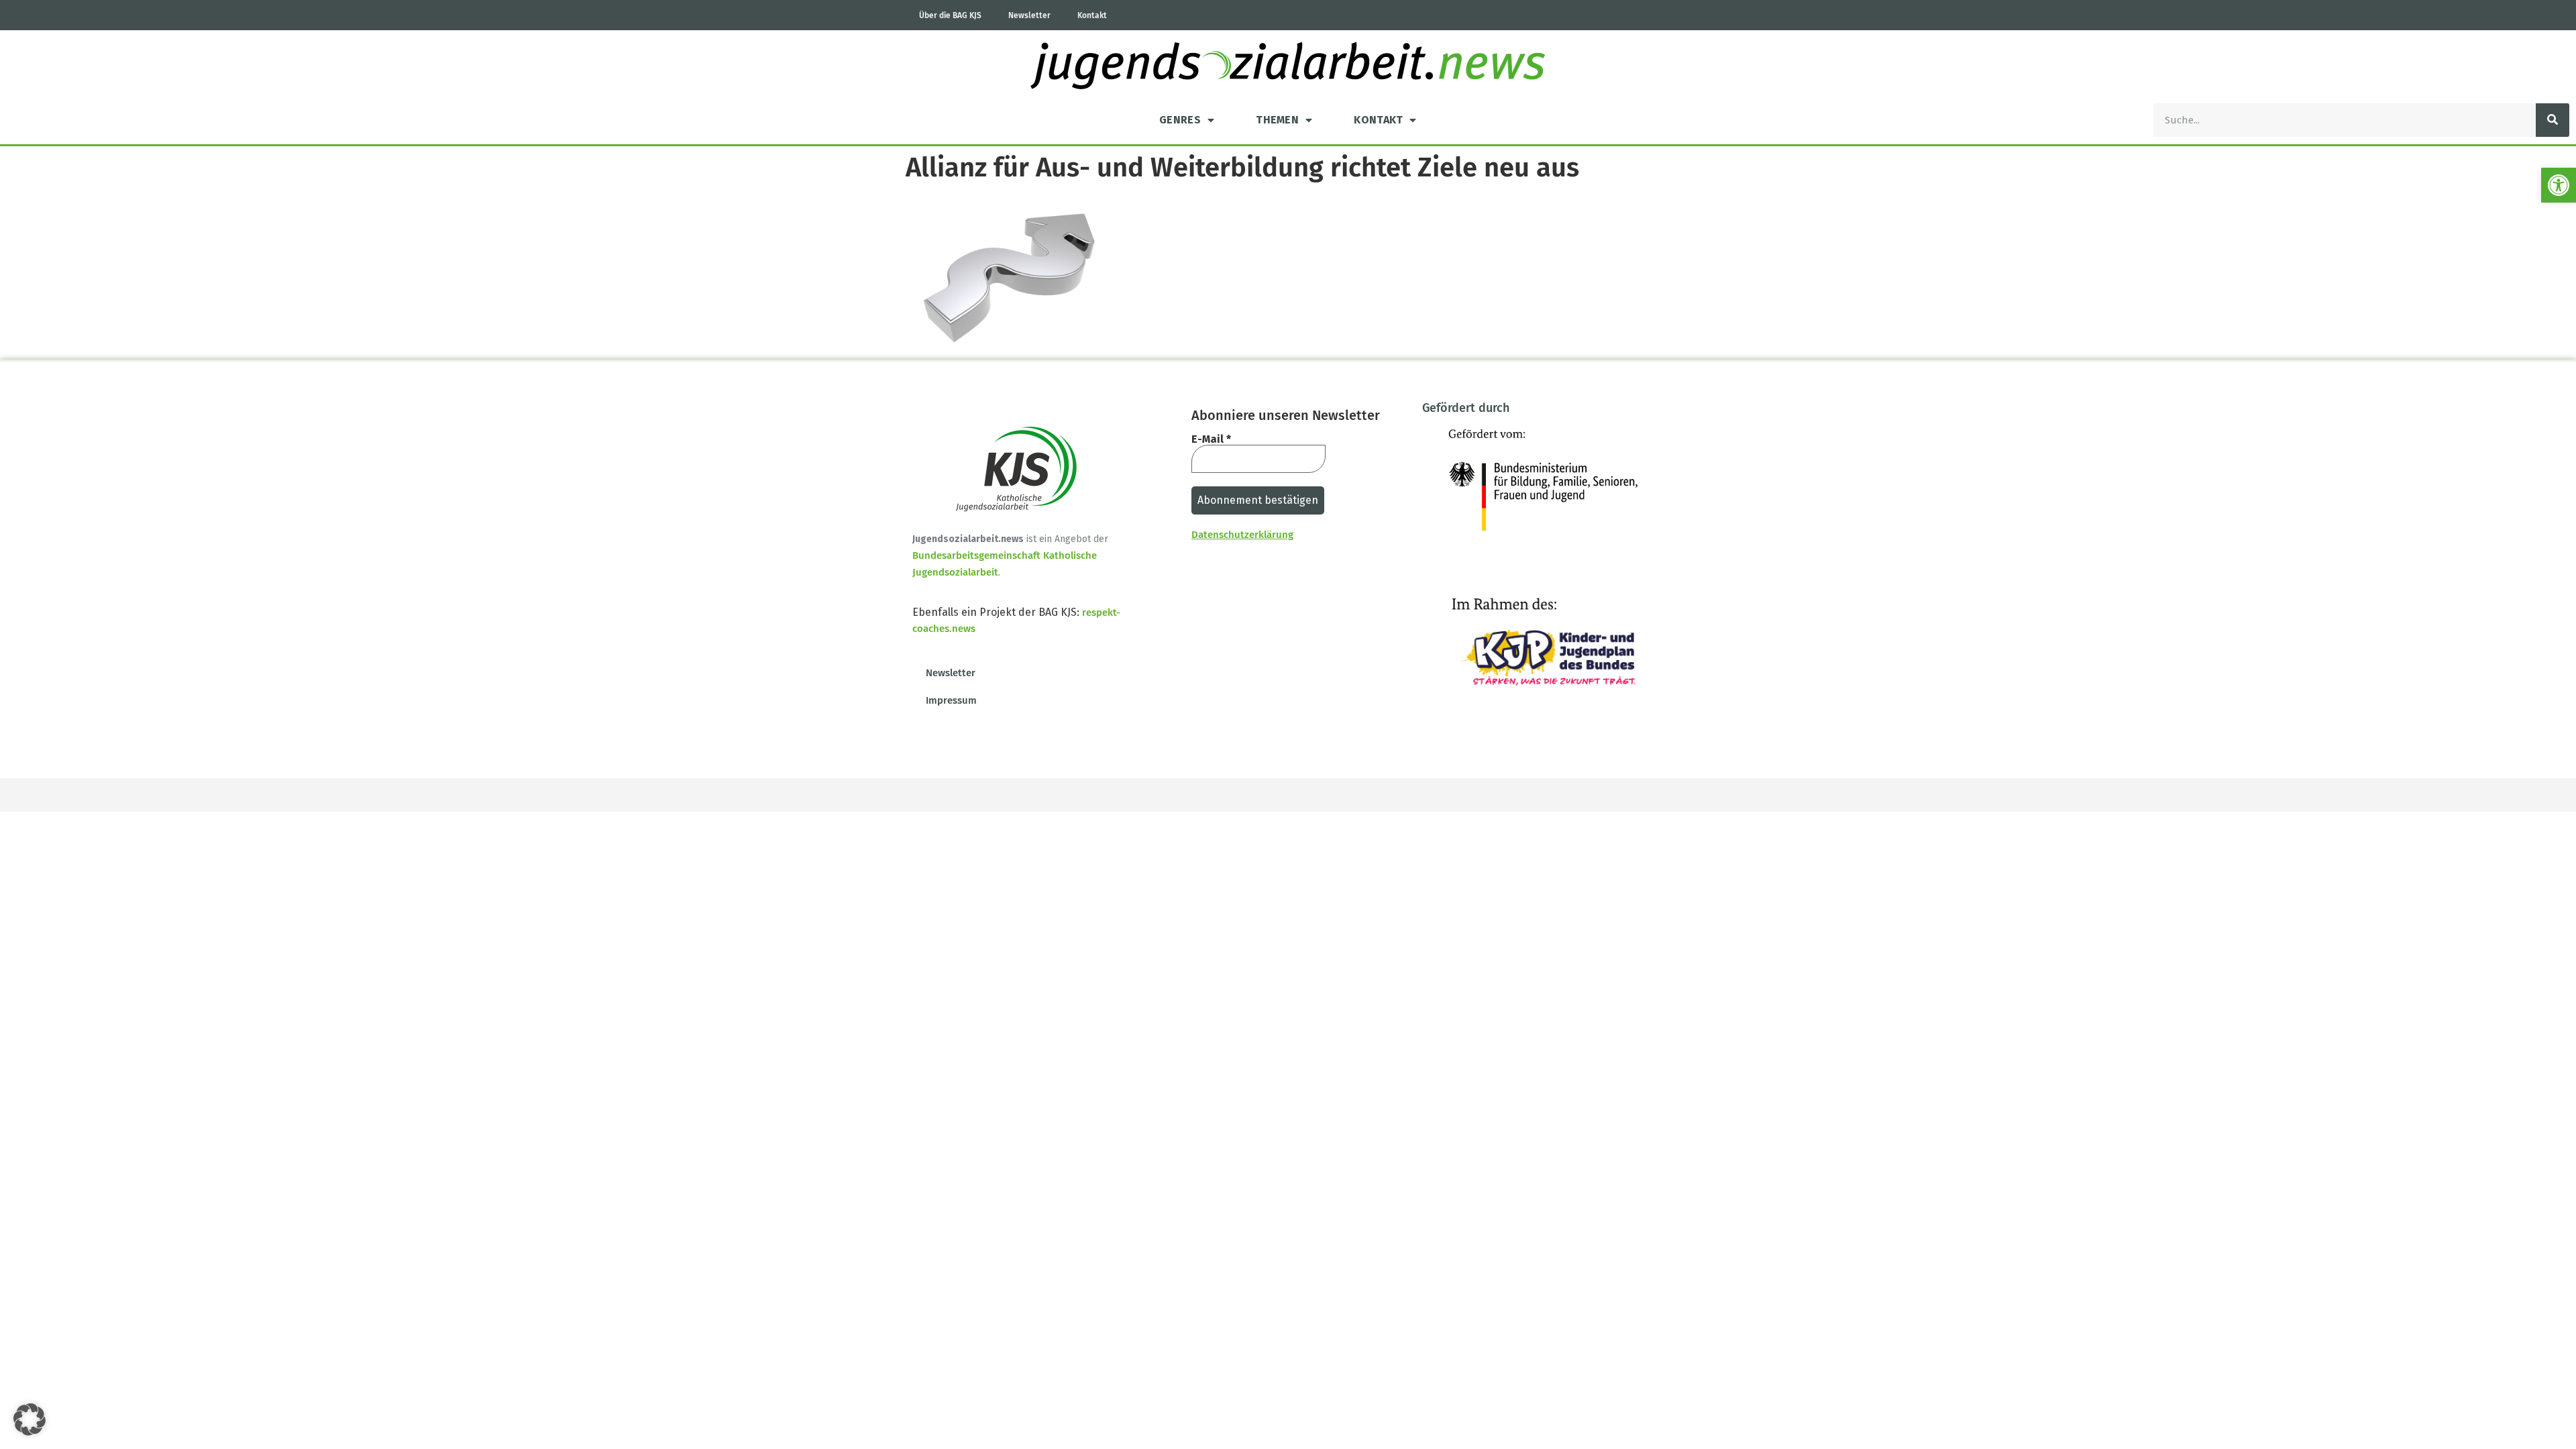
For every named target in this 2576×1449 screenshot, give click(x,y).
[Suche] (2553, 120)
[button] (2559, 185)
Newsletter (1029, 15)
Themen (1277, 120)
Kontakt (1092, 15)
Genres (1180, 120)
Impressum (951, 700)
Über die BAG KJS (950, 15)
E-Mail (1211, 439)
